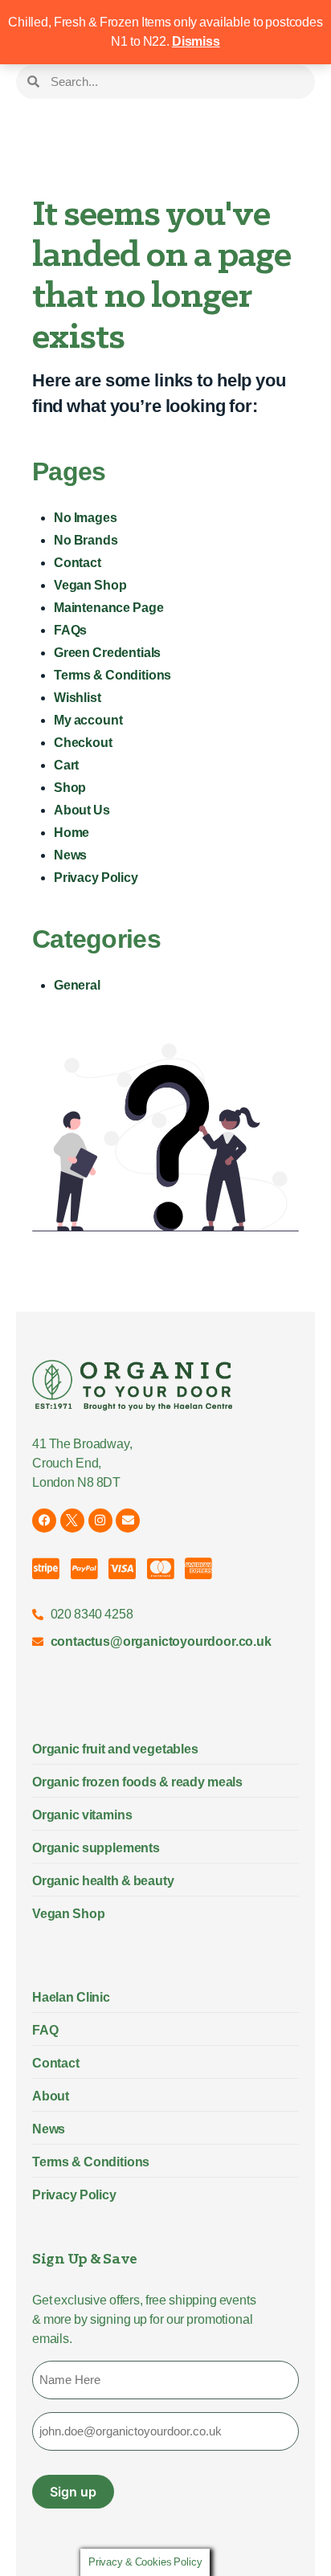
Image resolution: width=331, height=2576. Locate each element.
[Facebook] (44, 1521)
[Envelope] (128, 1521)
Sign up (73, 2492)
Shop (70, 788)
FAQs (70, 630)
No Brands (86, 540)
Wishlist (78, 698)
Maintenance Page (108, 608)
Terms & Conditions (112, 675)
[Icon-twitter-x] (72, 1521)
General (77, 985)
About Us (82, 810)
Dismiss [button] (196, 41)
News (70, 855)
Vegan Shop (90, 585)
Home (72, 833)
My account (88, 720)
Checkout (83, 743)
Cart (66, 765)
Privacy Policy (96, 878)
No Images (86, 518)
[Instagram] (100, 1521)
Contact (78, 563)
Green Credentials (107, 653)
